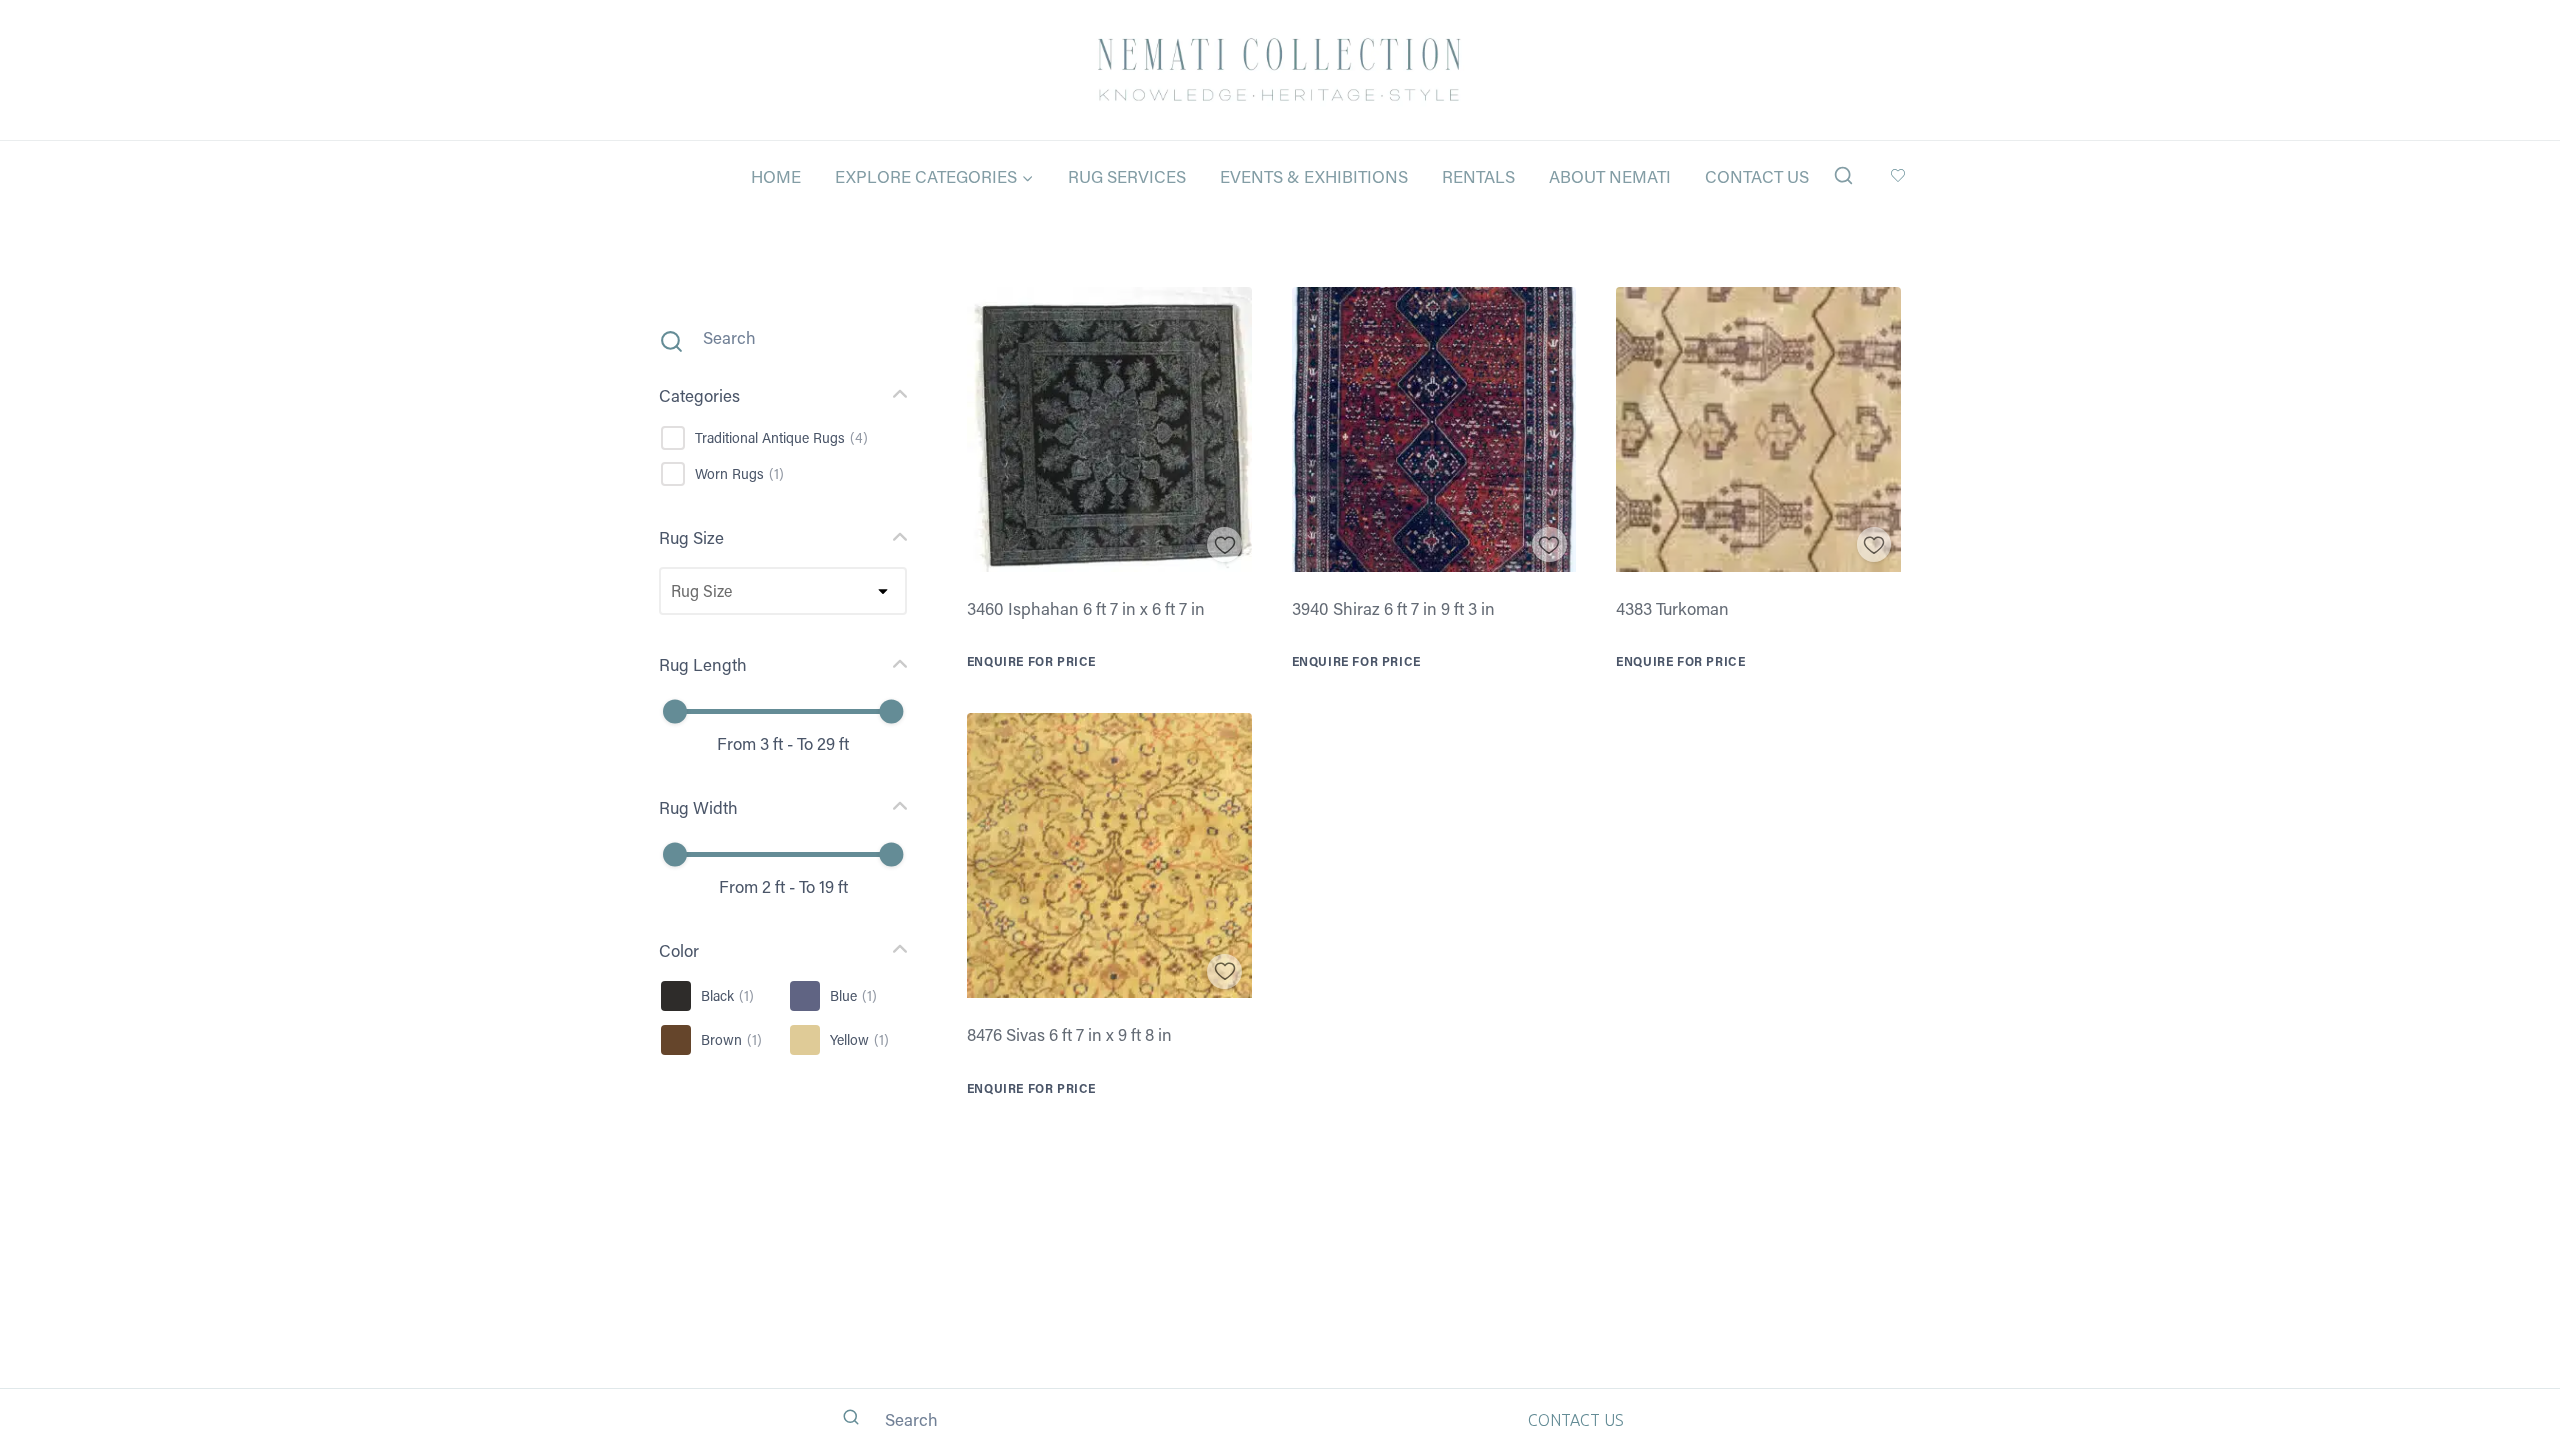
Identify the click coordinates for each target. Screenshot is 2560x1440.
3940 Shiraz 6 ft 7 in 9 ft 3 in (1393, 608)
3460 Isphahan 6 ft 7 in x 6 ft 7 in (1086, 608)
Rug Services (1127, 176)
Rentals (1478, 176)
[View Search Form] (1843, 176)
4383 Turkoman (1672, 608)
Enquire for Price (1031, 661)
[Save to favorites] (1224, 544)
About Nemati (1610, 176)
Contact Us (1757, 176)
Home (776, 176)
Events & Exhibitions (1314, 176)
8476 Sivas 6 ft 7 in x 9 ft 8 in (1069, 1034)
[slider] (675, 712)
